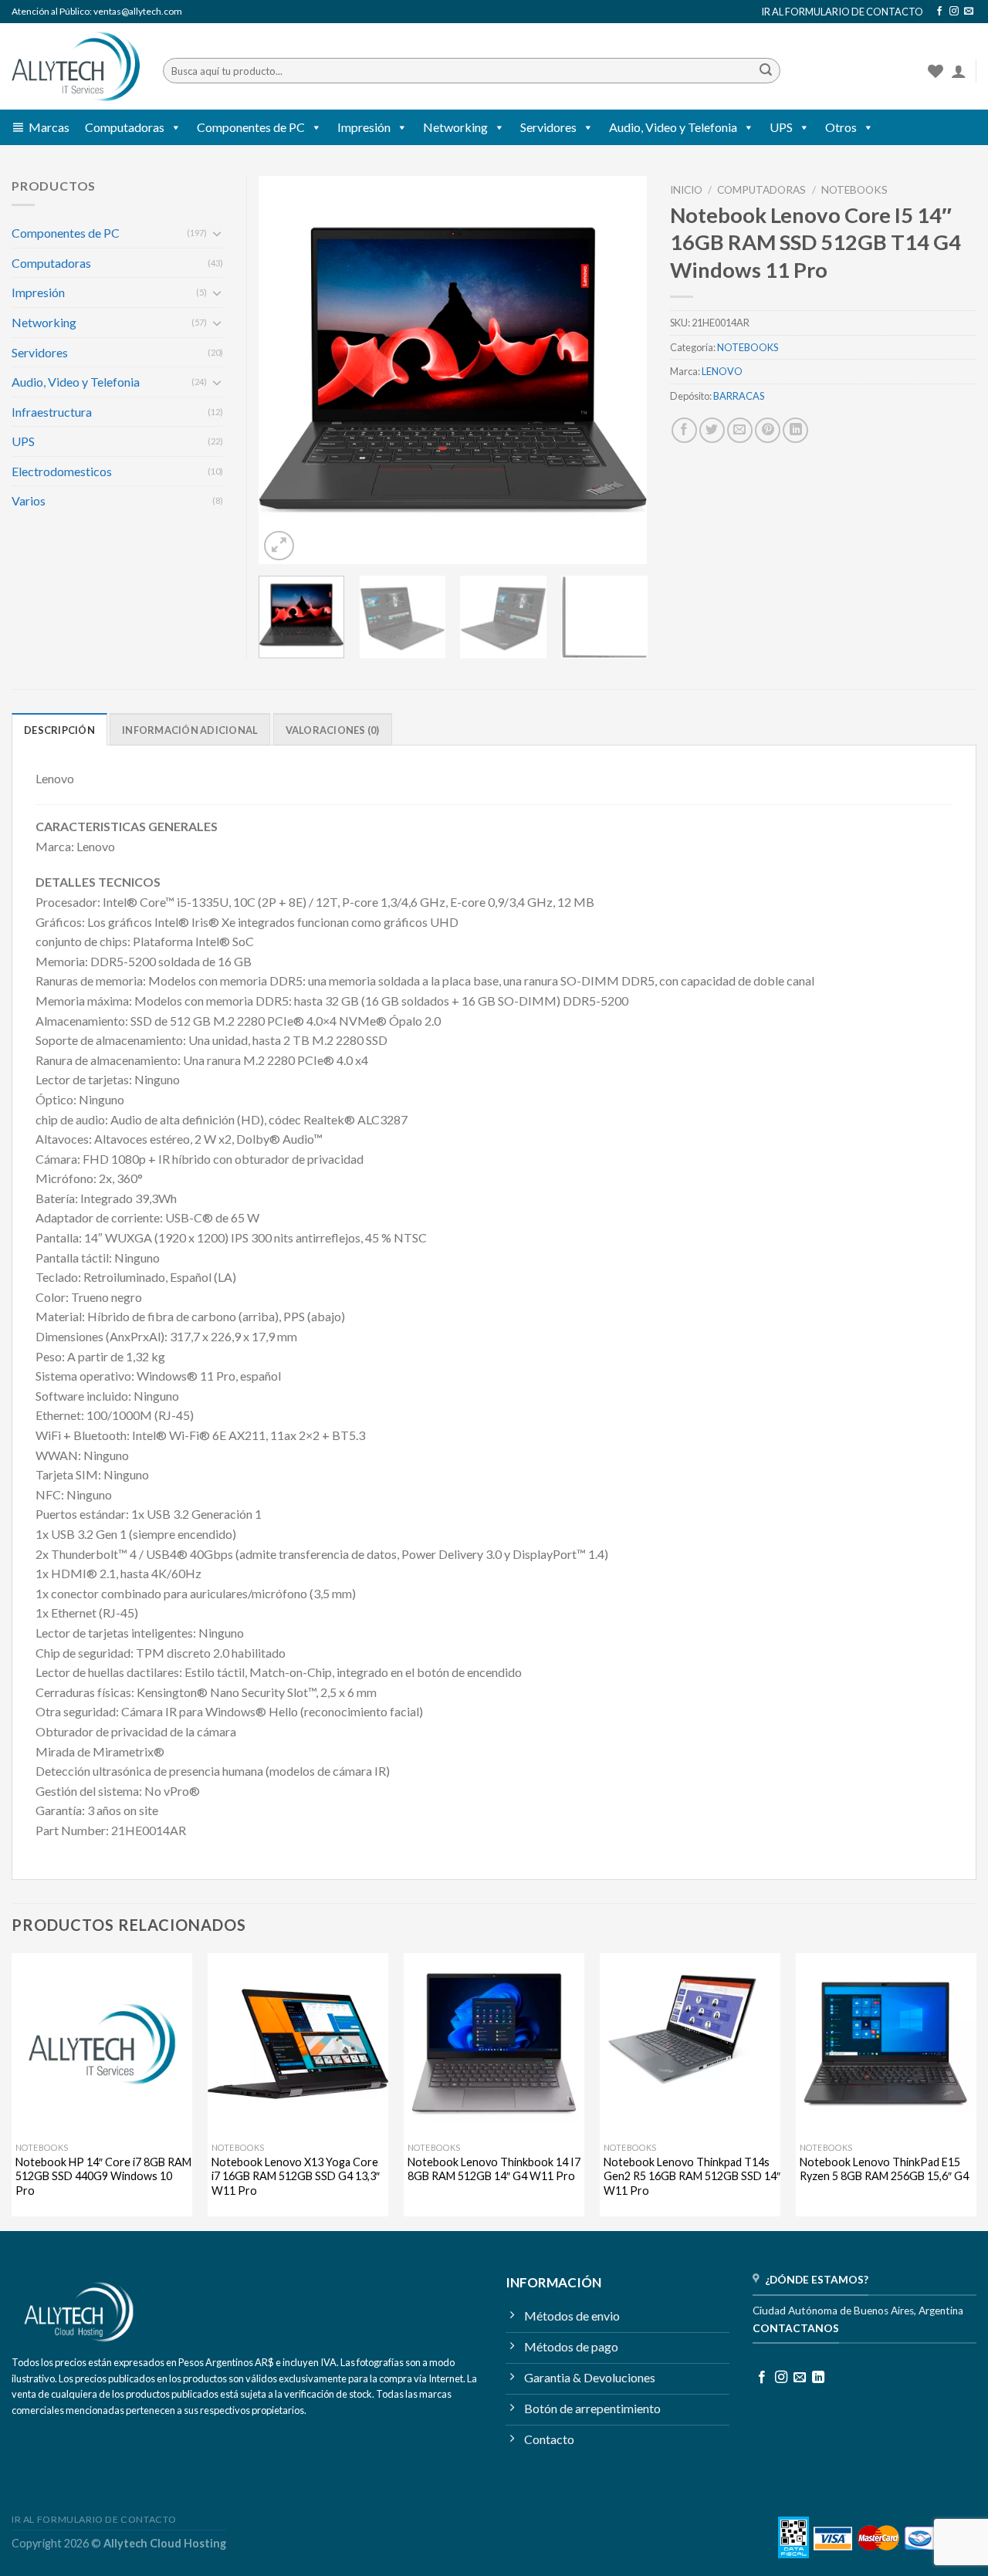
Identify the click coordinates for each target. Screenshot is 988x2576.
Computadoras (125, 127)
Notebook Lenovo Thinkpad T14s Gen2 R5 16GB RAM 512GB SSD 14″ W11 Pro (692, 2176)
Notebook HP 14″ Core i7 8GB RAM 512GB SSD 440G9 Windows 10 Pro (103, 2176)
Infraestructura (52, 412)
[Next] (620, 370)
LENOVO (722, 371)
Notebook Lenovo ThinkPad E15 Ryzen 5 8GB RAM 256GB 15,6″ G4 (884, 2169)
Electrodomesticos (62, 471)
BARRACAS (739, 396)
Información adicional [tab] (190, 730)
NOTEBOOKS (854, 190)
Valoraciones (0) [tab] (333, 730)
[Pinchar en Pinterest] (768, 430)
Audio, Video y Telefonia (673, 127)
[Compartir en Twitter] (712, 430)
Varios (29, 500)
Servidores (548, 127)
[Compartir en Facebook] (684, 430)
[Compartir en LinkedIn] (795, 430)
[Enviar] (766, 71)
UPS (781, 127)
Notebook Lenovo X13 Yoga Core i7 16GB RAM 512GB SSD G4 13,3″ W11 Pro (296, 2176)
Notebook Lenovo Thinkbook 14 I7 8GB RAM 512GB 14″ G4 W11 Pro (494, 2169)
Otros (841, 127)
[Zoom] (279, 546)
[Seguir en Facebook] (939, 12)
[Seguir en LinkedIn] (818, 2378)
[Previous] (286, 370)
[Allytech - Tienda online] (76, 67)
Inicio (686, 190)
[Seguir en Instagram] (954, 12)
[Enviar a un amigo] (740, 430)
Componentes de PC (251, 127)
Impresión (364, 127)
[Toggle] (217, 233)
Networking (455, 127)
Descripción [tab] (59, 730)
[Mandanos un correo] (969, 12)
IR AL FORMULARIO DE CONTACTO (842, 12)
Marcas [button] (49, 127)
